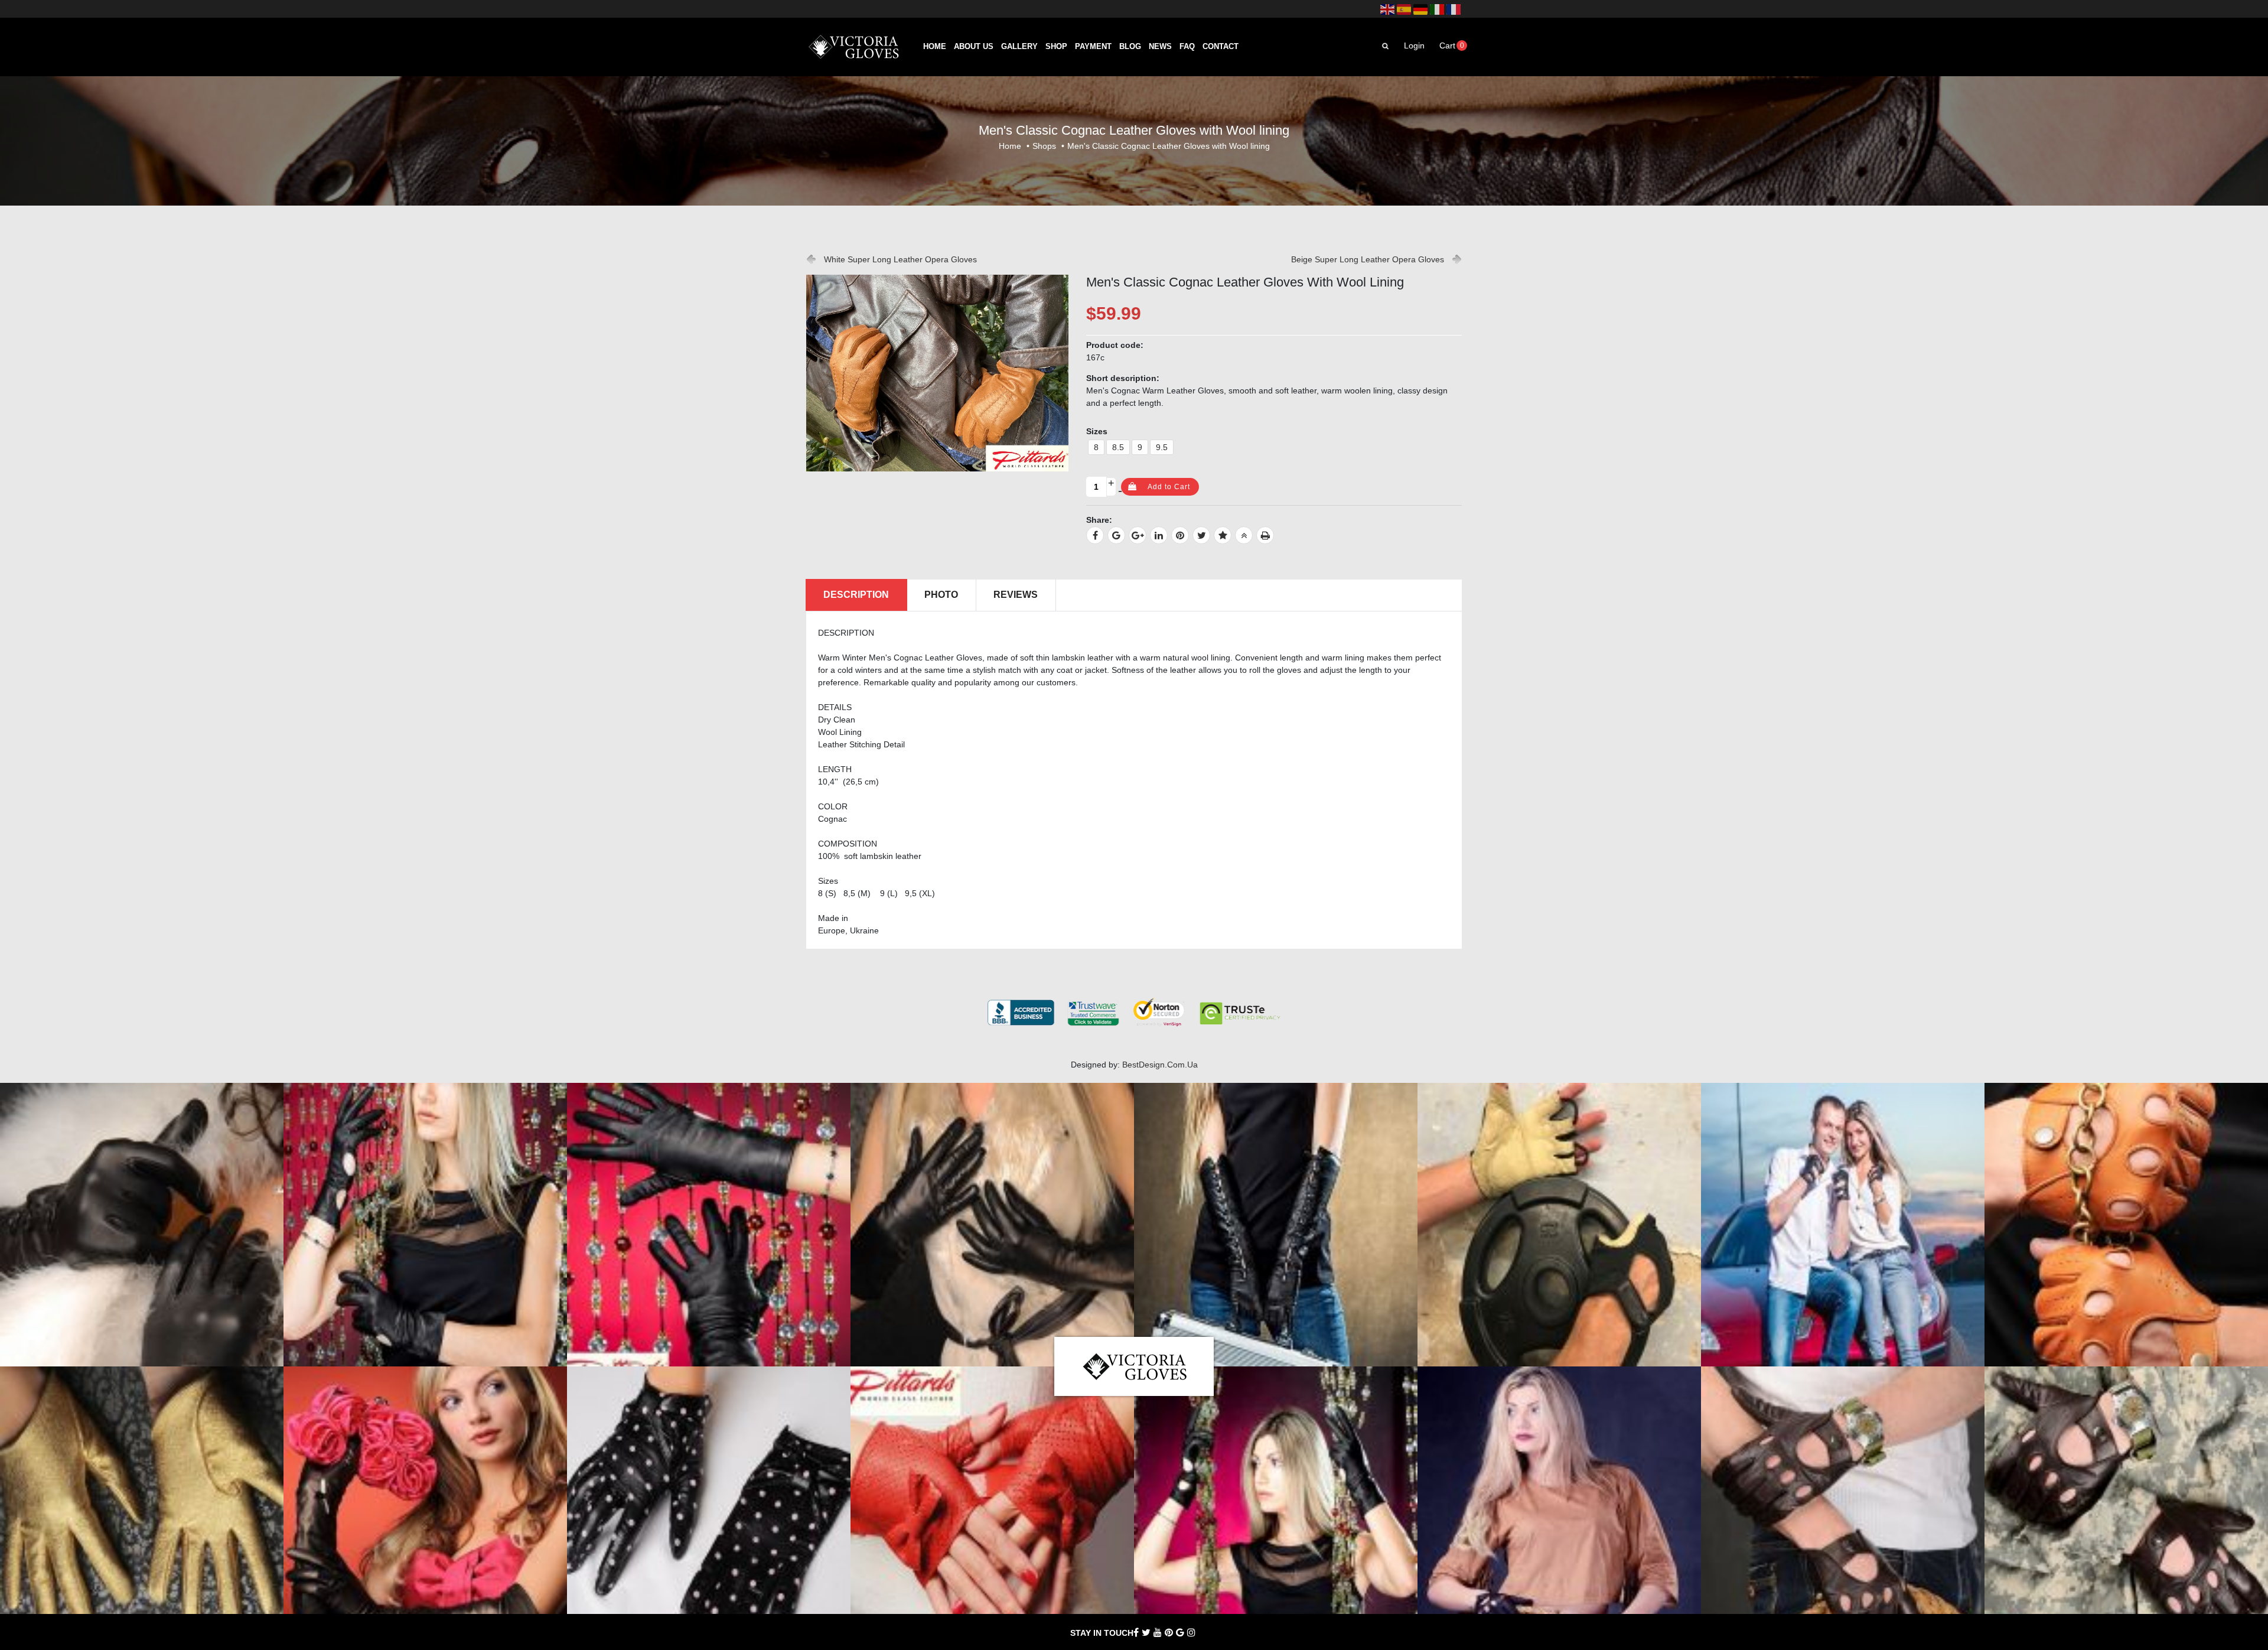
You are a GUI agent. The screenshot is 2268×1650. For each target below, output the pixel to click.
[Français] (1454, 9)
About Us (974, 47)
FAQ (1187, 47)
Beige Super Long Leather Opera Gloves (1368, 259)
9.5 (1162, 447)
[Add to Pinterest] (1180, 535)
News (1160, 47)
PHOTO (941, 595)
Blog (1130, 47)
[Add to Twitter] (1201, 535)
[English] (1387, 9)
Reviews (1016, 595)
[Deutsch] (1420, 9)
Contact (1221, 47)
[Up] (1244, 535)
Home (935, 47)
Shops (1044, 146)
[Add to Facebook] (1095, 535)
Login (1414, 45)
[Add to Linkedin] (1159, 535)
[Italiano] (1437, 9)
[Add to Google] (1116, 535)
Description (856, 595)
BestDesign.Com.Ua (1160, 1065)
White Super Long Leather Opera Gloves (900, 259)
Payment (1093, 47)
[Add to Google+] (1138, 535)
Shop (1056, 47)
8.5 (1118, 447)
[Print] (1265, 535)
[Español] (1404, 9)
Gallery (1019, 47)
